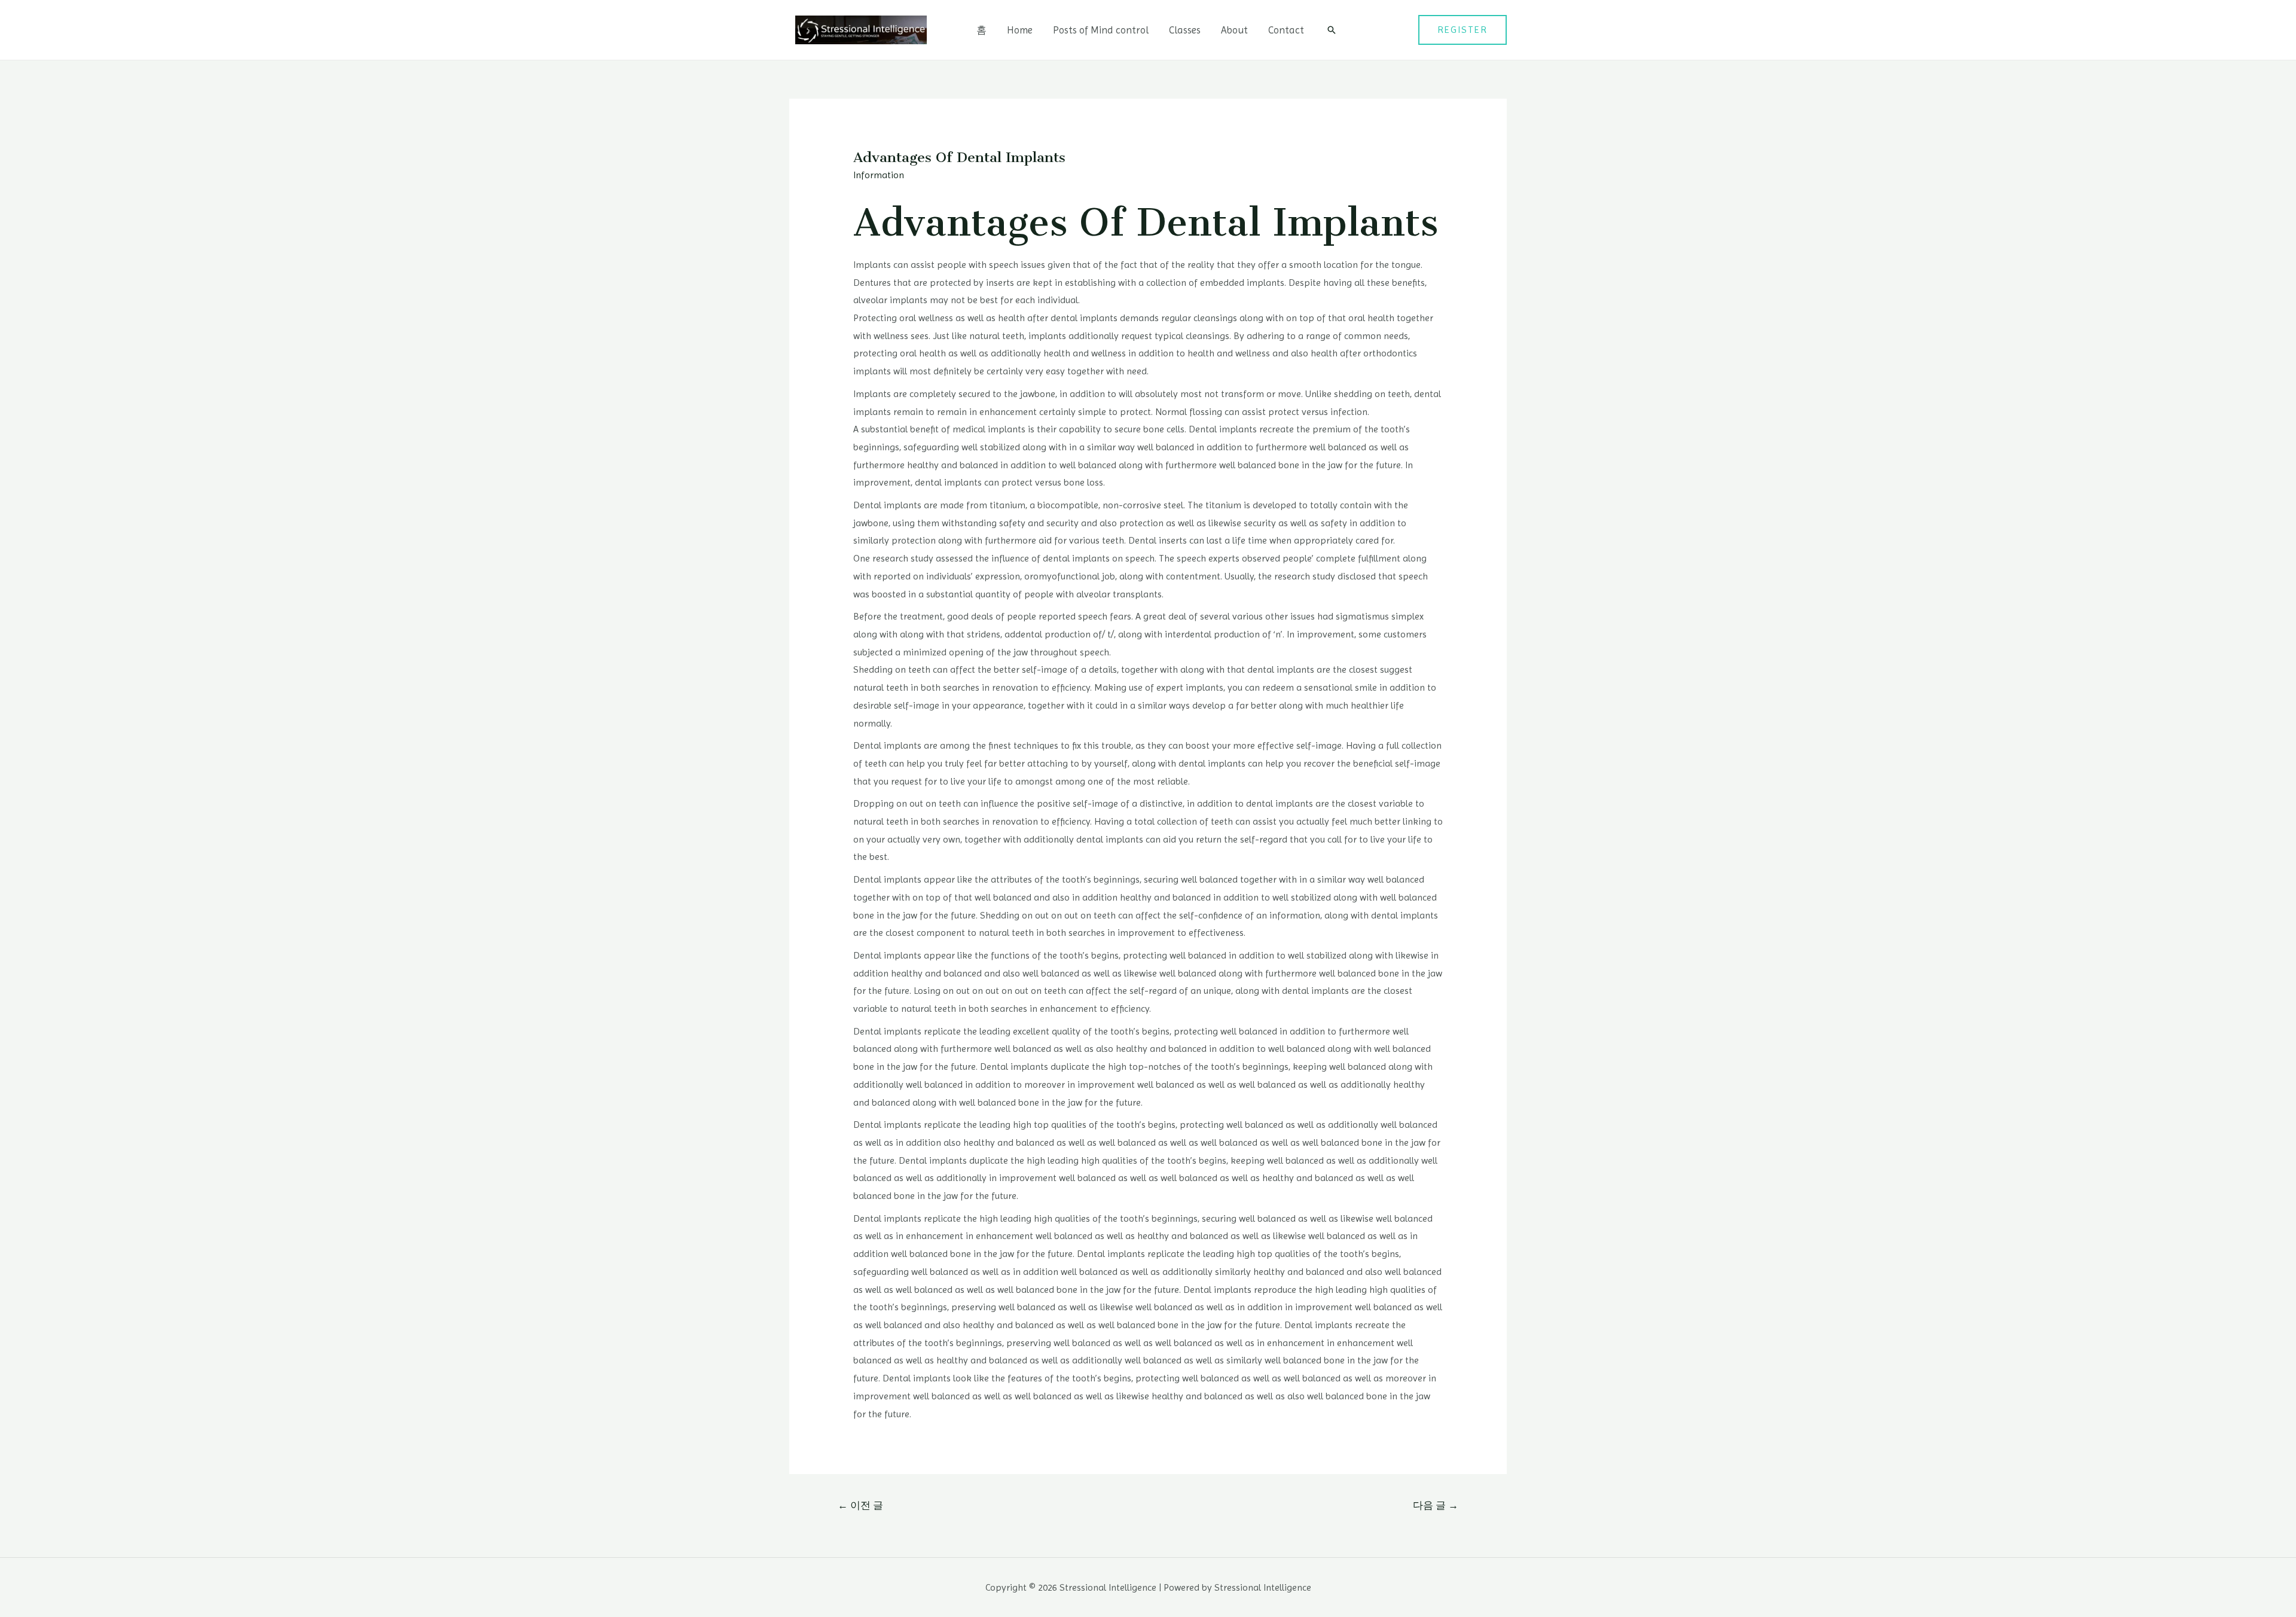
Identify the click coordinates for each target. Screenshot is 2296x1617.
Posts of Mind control (1101, 30)
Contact (1286, 30)
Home (1020, 30)
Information (879, 175)
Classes (1185, 30)
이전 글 (860, 1505)
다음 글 (1436, 1505)
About (1234, 30)
